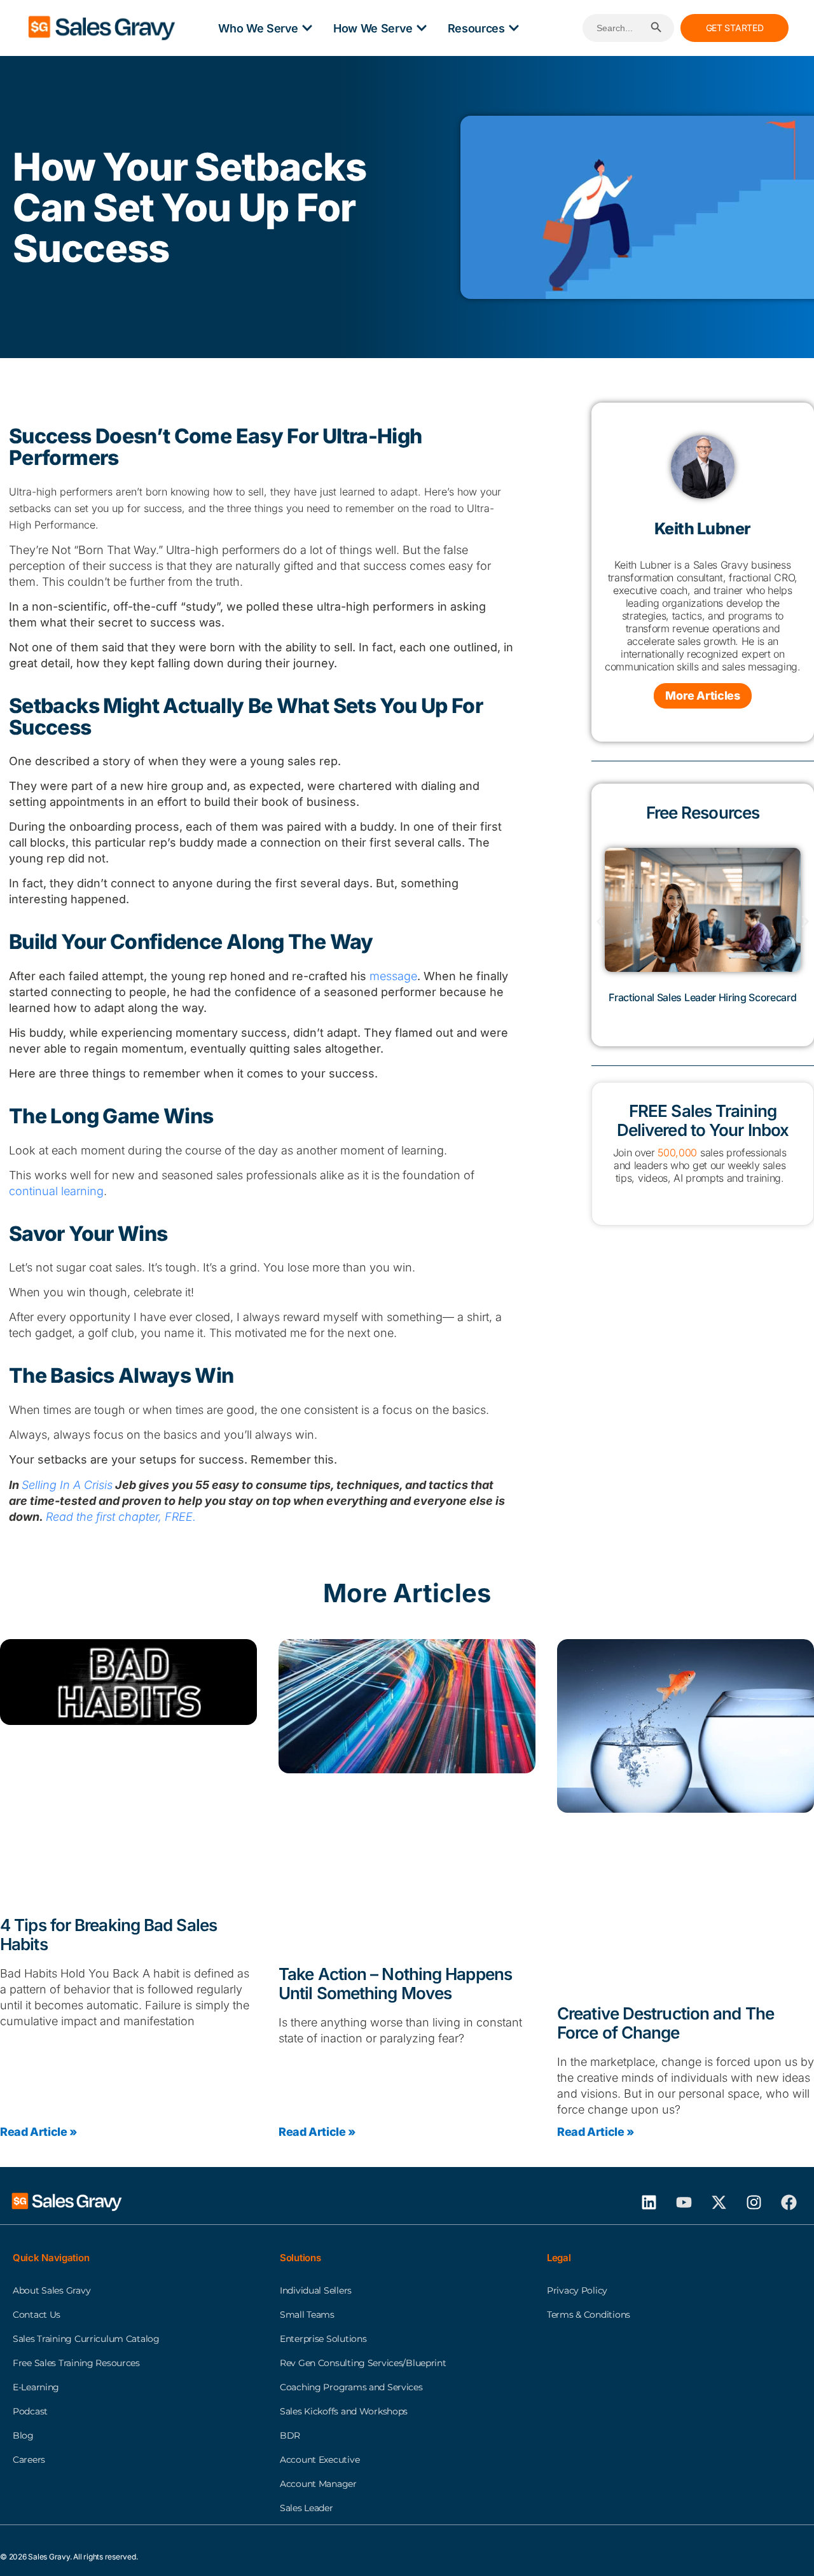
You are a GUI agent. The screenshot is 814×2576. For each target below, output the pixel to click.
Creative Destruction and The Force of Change (666, 2022)
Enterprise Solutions (323, 2339)
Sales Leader (307, 2508)
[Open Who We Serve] (307, 28)
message (393, 976)
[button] (600, 921)
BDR (290, 2435)
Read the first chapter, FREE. (121, 1517)
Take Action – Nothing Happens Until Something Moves (395, 1984)
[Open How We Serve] (422, 28)
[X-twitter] (719, 2202)
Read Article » (38, 2131)
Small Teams (307, 2315)
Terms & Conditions (589, 2315)
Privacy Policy (577, 2290)
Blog (23, 2435)
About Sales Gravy (52, 2290)
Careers (29, 2460)
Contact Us (37, 2315)
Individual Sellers (316, 2290)
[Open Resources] (514, 28)
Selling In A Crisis (67, 1485)
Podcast (30, 2411)
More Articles (702, 696)
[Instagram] (754, 2202)
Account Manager (318, 2484)
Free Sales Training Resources (76, 2363)
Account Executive (320, 2460)
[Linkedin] (649, 2202)
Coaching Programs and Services (351, 2387)
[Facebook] (789, 2202)
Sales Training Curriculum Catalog (86, 2339)
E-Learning (36, 2387)
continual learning (56, 1191)
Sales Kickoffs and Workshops (344, 2411)
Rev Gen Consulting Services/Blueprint (363, 2363)
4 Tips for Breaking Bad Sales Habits (108, 1935)
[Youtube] (684, 2202)
